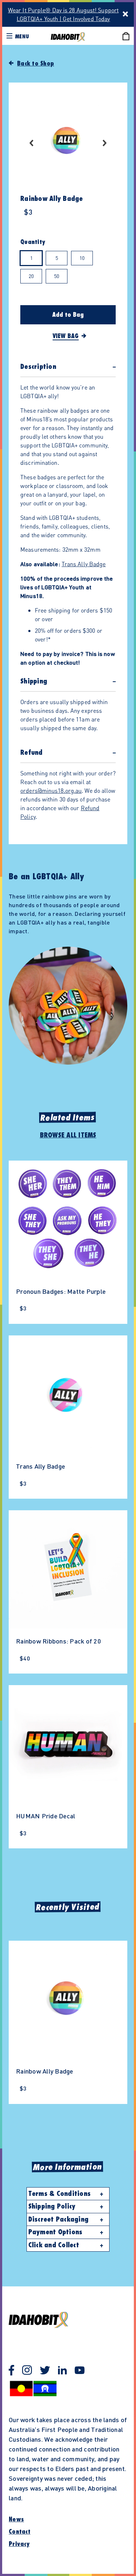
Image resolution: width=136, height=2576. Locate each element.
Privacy (19, 2544)
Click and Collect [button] (54, 2245)
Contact (20, 2532)
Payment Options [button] (55, 2232)
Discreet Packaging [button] (59, 2219)
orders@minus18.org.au (51, 790)
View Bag (66, 336)
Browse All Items (68, 1135)
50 (57, 276)
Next (105, 143)
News (16, 2520)
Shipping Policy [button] (52, 2206)
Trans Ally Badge (84, 564)
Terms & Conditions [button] (60, 2194)
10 (82, 258)
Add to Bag (68, 315)
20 (31, 276)
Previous (31, 143)
